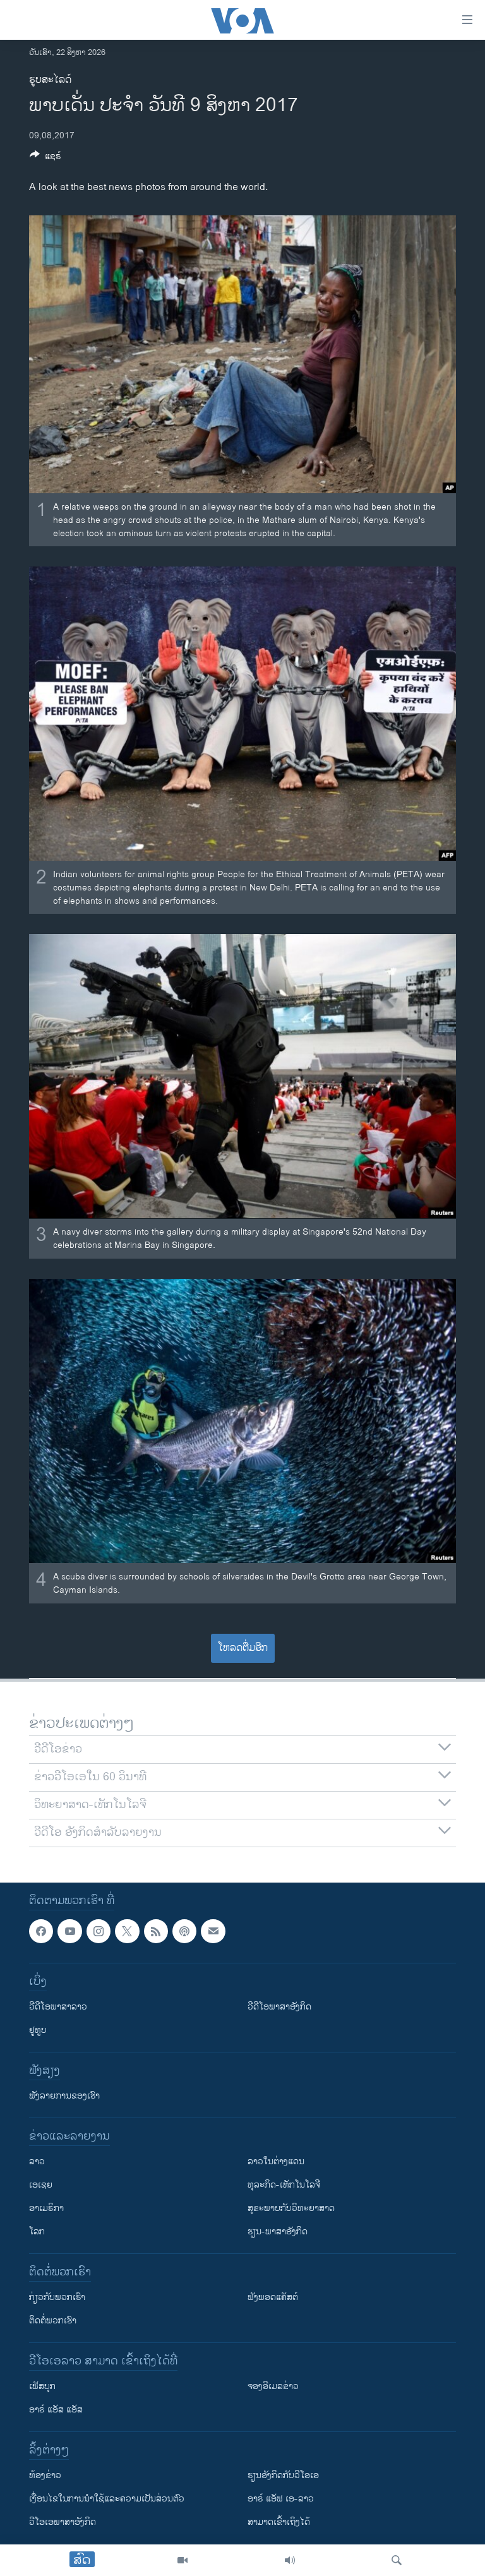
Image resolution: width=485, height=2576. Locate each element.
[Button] (45, 158)
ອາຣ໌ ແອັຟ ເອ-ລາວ (281, 2499)
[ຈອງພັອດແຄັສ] (213, 1931)
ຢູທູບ (38, 2030)
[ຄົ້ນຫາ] (397, 2560)
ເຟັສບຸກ (42, 2386)
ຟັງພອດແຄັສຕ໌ (273, 2297)
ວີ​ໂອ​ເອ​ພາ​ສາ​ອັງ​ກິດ (63, 2522)
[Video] (183, 2560)
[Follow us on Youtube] (69, 1931)
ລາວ (37, 2161)
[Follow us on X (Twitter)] (127, 1931)
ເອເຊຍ (41, 2185)
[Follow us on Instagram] (99, 1931)
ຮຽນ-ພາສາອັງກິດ (278, 2232)
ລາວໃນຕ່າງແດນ (276, 2161)
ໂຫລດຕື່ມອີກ (243, 1648)
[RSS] (156, 1931)
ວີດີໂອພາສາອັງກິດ (279, 2007)
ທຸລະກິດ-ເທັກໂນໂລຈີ (284, 2185)
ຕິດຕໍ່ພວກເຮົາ (53, 2321)
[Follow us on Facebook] (41, 1931)
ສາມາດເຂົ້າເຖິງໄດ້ (279, 2522)
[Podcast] (184, 1931)
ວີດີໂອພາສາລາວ (58, 2007)
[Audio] (290, 2560)
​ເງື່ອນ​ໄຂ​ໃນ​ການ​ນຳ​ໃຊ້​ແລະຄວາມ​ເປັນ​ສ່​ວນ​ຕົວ (107, 2499)
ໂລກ (37, 2232)
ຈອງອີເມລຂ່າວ (273, 2386)
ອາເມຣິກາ (46, 2208)
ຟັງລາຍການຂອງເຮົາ (64, 2096)
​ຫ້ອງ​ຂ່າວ (45, 2475)
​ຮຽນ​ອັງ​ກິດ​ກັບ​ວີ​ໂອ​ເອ (283, 2475)
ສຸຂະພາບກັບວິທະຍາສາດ (291, 2208)
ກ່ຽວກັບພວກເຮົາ (57, 2297)
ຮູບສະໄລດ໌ (50, 80)
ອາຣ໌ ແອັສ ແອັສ (56, 2410)
